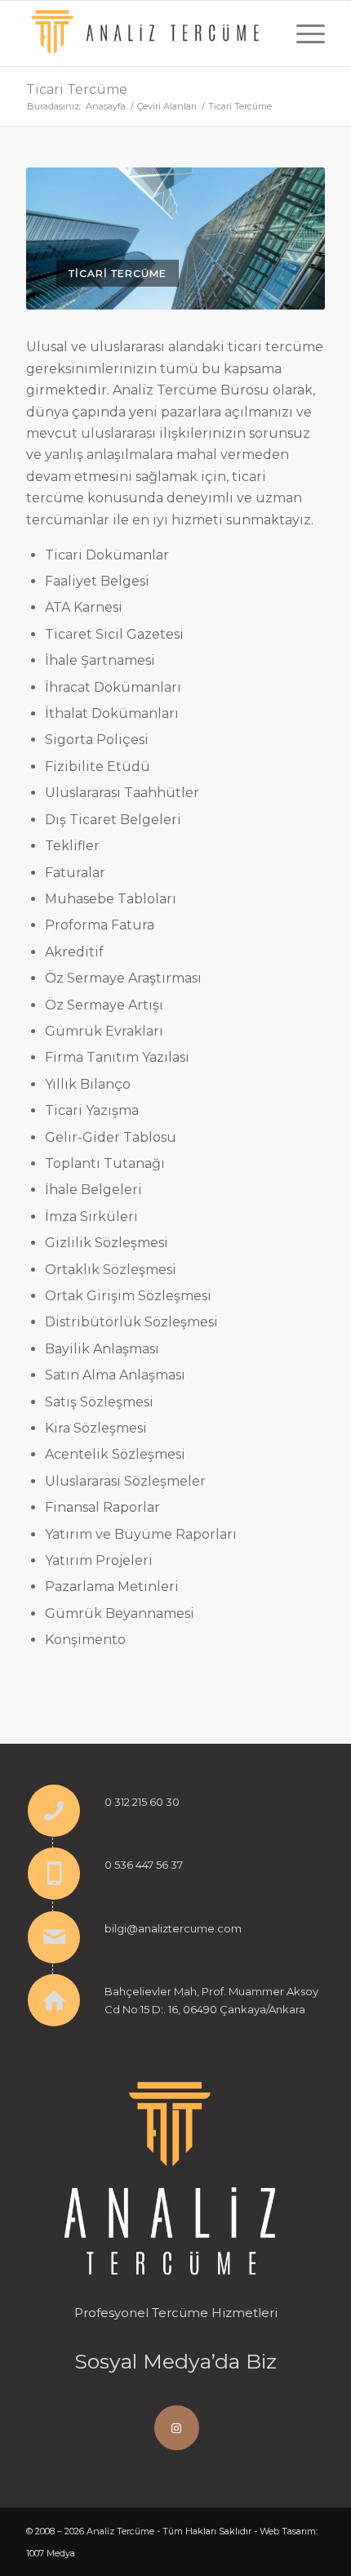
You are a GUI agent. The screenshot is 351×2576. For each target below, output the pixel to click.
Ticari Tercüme (77, 89)
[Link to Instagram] (177, 2428)
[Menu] (302, 33)
